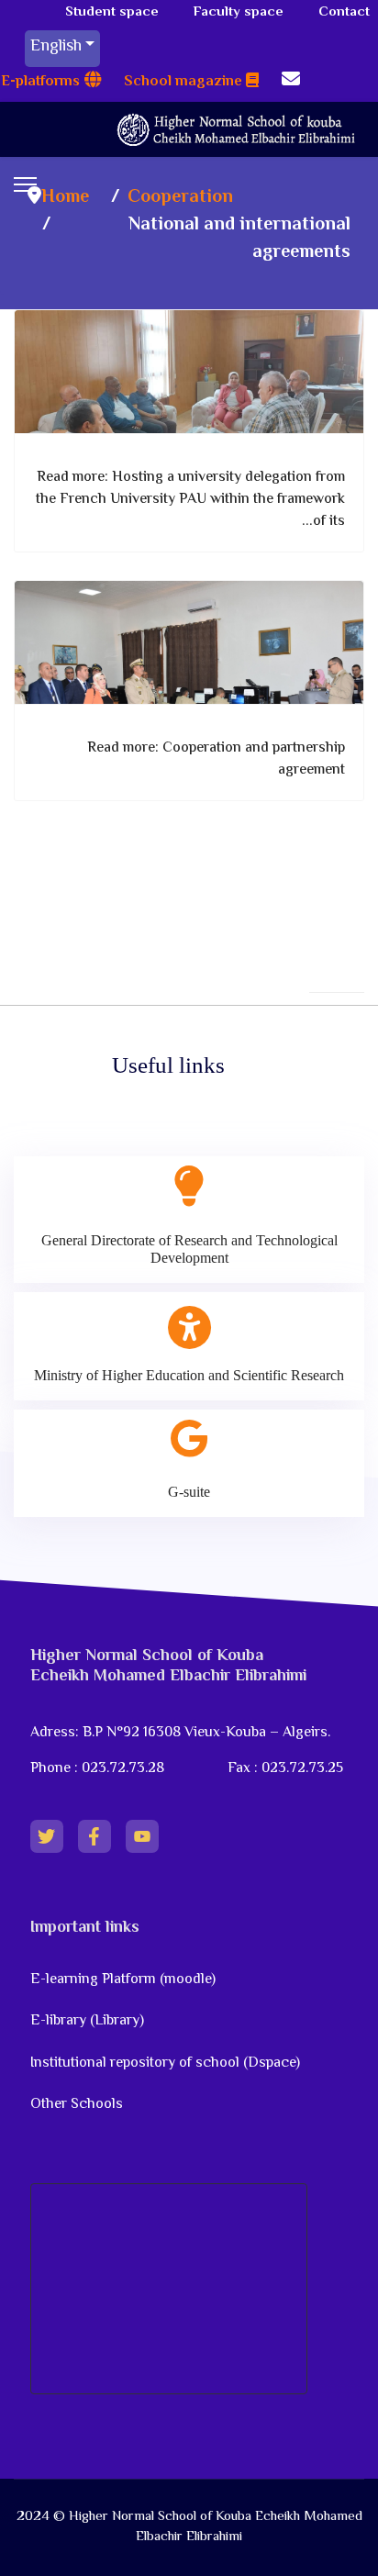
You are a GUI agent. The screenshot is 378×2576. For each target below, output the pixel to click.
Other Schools (77, 2105)
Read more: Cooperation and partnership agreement (216, 759)
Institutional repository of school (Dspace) (165, 2063)
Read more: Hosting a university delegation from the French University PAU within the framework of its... (190, 500)
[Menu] (25, 184)
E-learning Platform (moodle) (125, 1980)
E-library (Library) (87, 2021)
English (56, 47)
